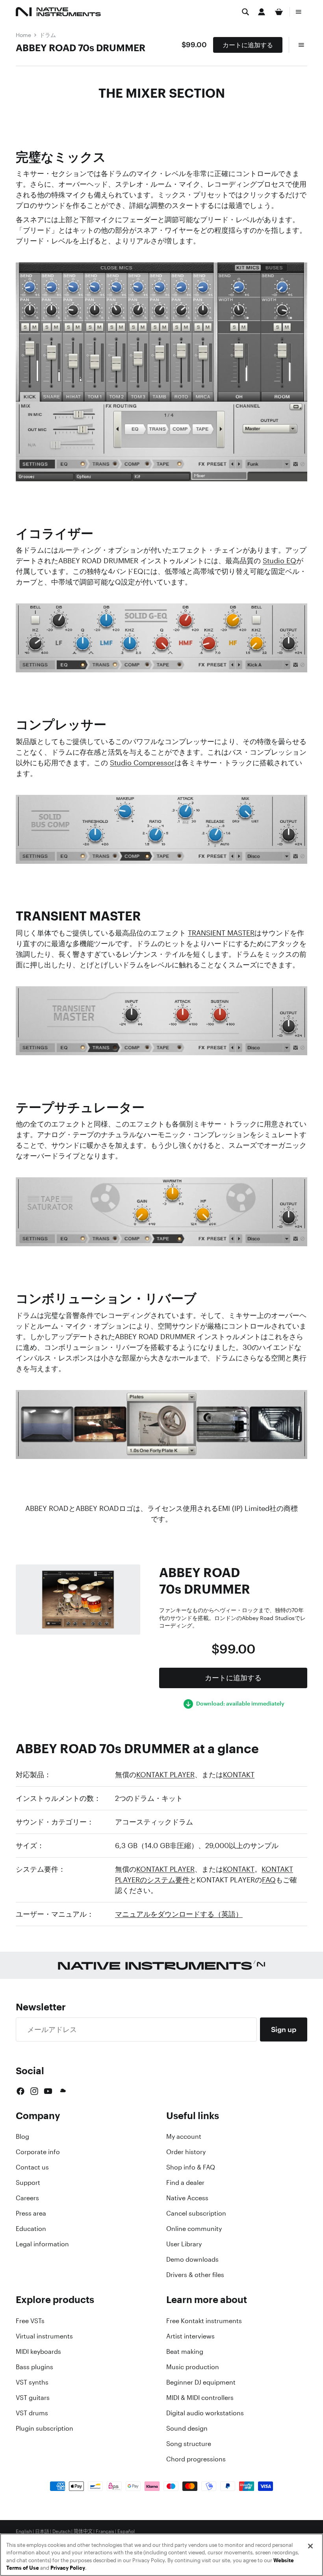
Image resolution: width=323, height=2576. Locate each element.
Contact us (32, 2167)
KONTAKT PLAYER (165, 1774)
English (24, 2531)
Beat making (185, 2351)
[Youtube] (48, 2091)
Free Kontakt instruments (204, 2321)
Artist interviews (190, 2336)
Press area (31, 2213)
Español (126, 2531)
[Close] (310, 2546)
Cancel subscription (196, 2213)
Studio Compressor (142, 763)
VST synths (32, 2382)
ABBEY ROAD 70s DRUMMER (81, 48)
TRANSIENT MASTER (221, 933)
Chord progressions (196, 2459)
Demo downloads (192, 2259)
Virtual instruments (44, 2336)
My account (184, 2136)
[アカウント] (262, 12)
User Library (184, 2244)
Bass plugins (34, 2367)
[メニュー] (299, 12)
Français (105, 2531)
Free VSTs (30, 2321)
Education (31, 2229)
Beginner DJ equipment (201, 2382)
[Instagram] (34, 2091)
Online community (194, 2229)
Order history (186, 2152)
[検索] (245, 12)
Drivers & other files (195, 2275)
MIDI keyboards (38, 2351)
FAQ (269, 1880)
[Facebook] (20, 2091)
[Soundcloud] (62, 2091)
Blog (22, 2136)
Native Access (187, 2198)
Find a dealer (185, 2183)
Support (28, 2183)
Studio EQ (279, 560)
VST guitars (33, 2398)
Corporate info (38, 2152)
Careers (27, 2198)
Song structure (189, 2444)
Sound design (187, 2428)
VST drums (32, 2413)
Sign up (284, 2029)
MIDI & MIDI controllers (200, 2398)
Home (23, 35)
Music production (193, 2367)
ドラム (48, 35)
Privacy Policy (68, 2568)
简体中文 (83, 2531)
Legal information (42, 2244)
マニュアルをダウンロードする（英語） (179, 1914)
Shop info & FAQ (191, 2167)
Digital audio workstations (205, 2413)
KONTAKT (239, 1774)
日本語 (42, 2531)
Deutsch (61, 2531)
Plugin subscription (45, 2428)
